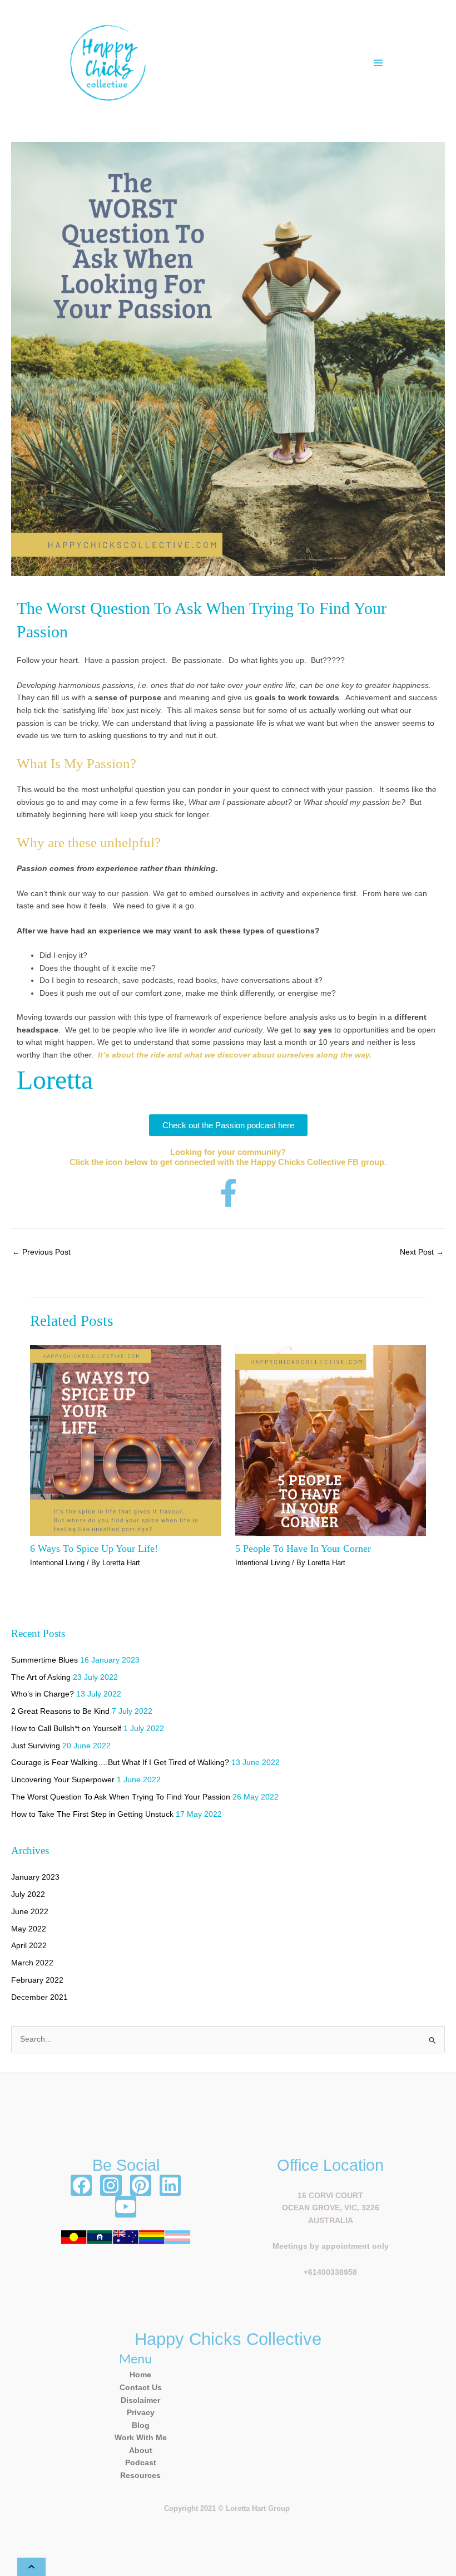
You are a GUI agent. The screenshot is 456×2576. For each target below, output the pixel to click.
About (141, 2450)
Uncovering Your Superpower (63, 1780)
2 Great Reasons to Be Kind (60, 1711)
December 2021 (39, 1997)
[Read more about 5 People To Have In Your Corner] (331, 1440)
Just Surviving (36, 1746)
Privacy (141, 2413)
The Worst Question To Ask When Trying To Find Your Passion (121, 1797)
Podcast (141, 2463)
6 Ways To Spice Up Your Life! (94, 1548)
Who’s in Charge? (43, 1694)
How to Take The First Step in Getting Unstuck (92, 1814)
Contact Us (141, 2388)
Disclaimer (140, 2400)
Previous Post (41, 1252)
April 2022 (29, 1946)
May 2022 (29, 1929)
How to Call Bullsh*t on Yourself (66, 1729)
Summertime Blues (44, 1660)
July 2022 (28, 1894)
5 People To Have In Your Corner (303, 1548)
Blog (141, 2425)
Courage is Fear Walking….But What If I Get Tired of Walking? (120, 1763)
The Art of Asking (41, 1677)
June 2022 (30, 1912)
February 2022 (37, 1980)
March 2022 (32, 1963)
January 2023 (35, 1877)
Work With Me (141, 2438)
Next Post (422, 1252)
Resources (140, 2476)
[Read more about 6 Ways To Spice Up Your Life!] (125, 1440)
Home (140, 2375)
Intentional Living (57, 1563)
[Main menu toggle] (378, 63)
